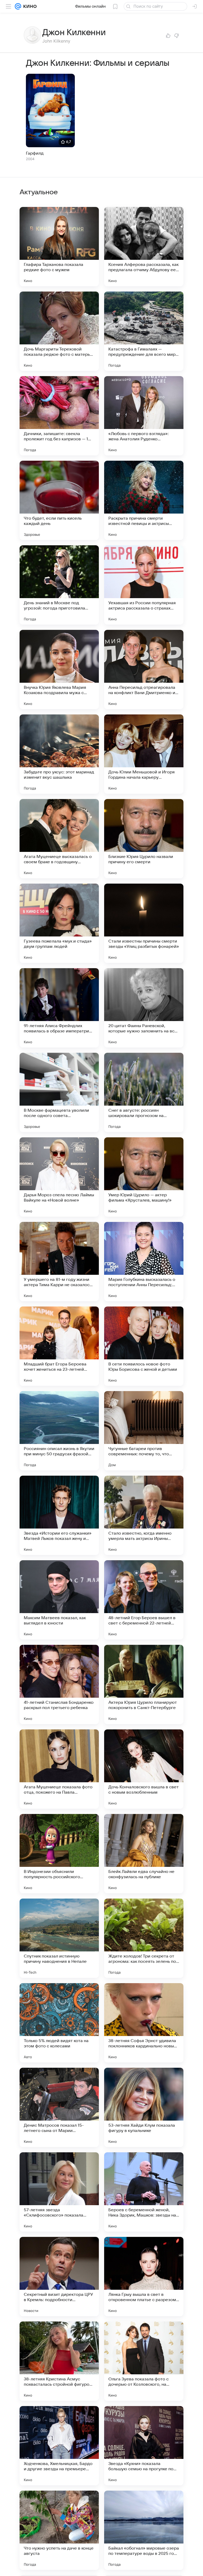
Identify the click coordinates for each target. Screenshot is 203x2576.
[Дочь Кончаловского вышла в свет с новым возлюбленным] (144, 1769)
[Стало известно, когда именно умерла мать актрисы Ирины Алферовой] (144, 1515)
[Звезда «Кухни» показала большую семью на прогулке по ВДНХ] (144, 2446)
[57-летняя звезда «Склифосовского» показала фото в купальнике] (59, 2192)
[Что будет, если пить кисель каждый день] (59, 500)
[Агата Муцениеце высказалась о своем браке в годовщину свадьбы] (59, 839)
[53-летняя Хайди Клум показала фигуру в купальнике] (144, 2107)
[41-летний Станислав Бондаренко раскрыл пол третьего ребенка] (59, 1684)
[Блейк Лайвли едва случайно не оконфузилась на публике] (144, 1854)
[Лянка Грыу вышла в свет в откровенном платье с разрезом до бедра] (144, 2277)
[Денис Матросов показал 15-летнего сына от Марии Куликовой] (59, 2107)
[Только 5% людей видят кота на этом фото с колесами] (59, 2023)
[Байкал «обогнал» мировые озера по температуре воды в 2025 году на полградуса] (144, 2530)
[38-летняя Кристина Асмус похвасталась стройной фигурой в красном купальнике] (59, 2361)
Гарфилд (35, 153)
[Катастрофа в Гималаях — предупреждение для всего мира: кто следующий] (144, 331)
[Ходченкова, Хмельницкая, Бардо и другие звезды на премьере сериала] (59, 2446)
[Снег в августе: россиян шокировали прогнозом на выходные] (144, 1092)
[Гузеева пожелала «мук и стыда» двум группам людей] (59, 923)
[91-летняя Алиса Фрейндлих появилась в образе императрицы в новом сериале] (59, 1008)
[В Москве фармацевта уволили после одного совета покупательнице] (59, 1092)
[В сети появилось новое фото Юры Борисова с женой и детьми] (144, 1346)
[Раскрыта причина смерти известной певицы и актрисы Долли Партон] (144, 500)
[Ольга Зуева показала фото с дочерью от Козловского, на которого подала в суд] (144, 2361)
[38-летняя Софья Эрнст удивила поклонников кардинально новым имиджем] (144, 2023)
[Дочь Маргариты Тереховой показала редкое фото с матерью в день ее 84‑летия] (59, 331)
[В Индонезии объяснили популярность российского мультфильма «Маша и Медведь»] (59, 1854)
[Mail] (18, 6)
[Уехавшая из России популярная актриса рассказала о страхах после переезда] (144, 585)
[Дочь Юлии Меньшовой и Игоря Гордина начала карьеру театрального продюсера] (144, 754)
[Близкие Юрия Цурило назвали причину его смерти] (144, 839)
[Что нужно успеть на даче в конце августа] (59, 2530)
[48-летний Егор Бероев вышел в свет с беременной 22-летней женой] (144, 1600)
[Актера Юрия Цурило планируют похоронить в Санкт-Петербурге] (144, 1684)
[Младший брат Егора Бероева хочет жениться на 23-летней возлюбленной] (59, 1346)
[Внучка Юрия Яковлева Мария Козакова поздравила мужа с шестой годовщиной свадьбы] (59, 670)
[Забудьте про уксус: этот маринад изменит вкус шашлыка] (59, 754)
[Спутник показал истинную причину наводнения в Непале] (59, 1938)
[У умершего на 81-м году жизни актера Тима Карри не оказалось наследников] (59, 1262)
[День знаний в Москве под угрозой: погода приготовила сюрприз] (59, 585)
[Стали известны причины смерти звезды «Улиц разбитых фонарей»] (144, 923)
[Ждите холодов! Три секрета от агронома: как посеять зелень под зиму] (144, 1938)
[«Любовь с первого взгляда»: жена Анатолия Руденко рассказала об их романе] (144, 416)
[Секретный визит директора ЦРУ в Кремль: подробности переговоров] (59, 2277)
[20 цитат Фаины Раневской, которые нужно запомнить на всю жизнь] (144, 1008)
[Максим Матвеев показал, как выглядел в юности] (59, 1600)
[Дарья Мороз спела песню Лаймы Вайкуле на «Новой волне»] (59, 1177)
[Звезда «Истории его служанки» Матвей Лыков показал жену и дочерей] (59, 1515)
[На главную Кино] (29, 6)
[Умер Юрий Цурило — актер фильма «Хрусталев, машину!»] (144, 1177)
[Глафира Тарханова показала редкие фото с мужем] (59, 247)
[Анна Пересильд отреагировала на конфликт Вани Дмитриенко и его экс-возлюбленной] (144, 670)
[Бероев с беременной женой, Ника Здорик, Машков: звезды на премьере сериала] (144, 2192)
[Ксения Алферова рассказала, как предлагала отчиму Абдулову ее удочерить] (144, 247)
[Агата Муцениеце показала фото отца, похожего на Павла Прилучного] (59, 1769)
